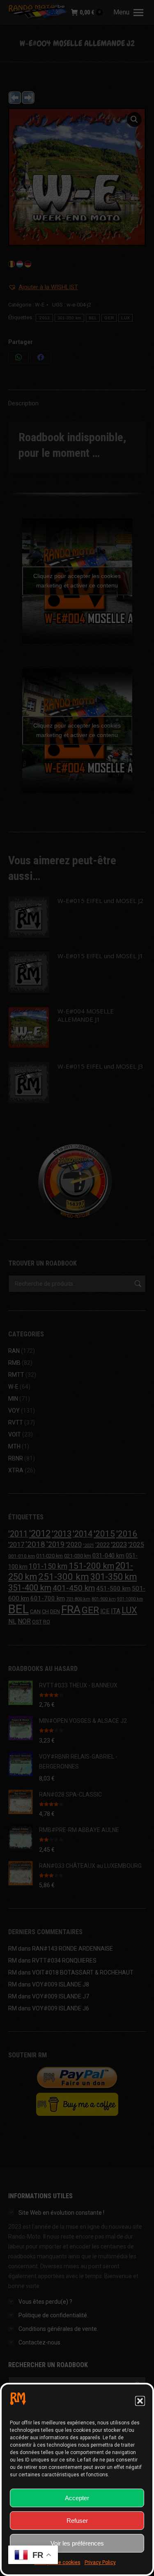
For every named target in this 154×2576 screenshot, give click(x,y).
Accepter (77, 2498)
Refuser (77, 2521)
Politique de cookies (57, 2562)
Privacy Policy (100, 2562)
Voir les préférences (77, 2543)
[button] (140, 2401)
